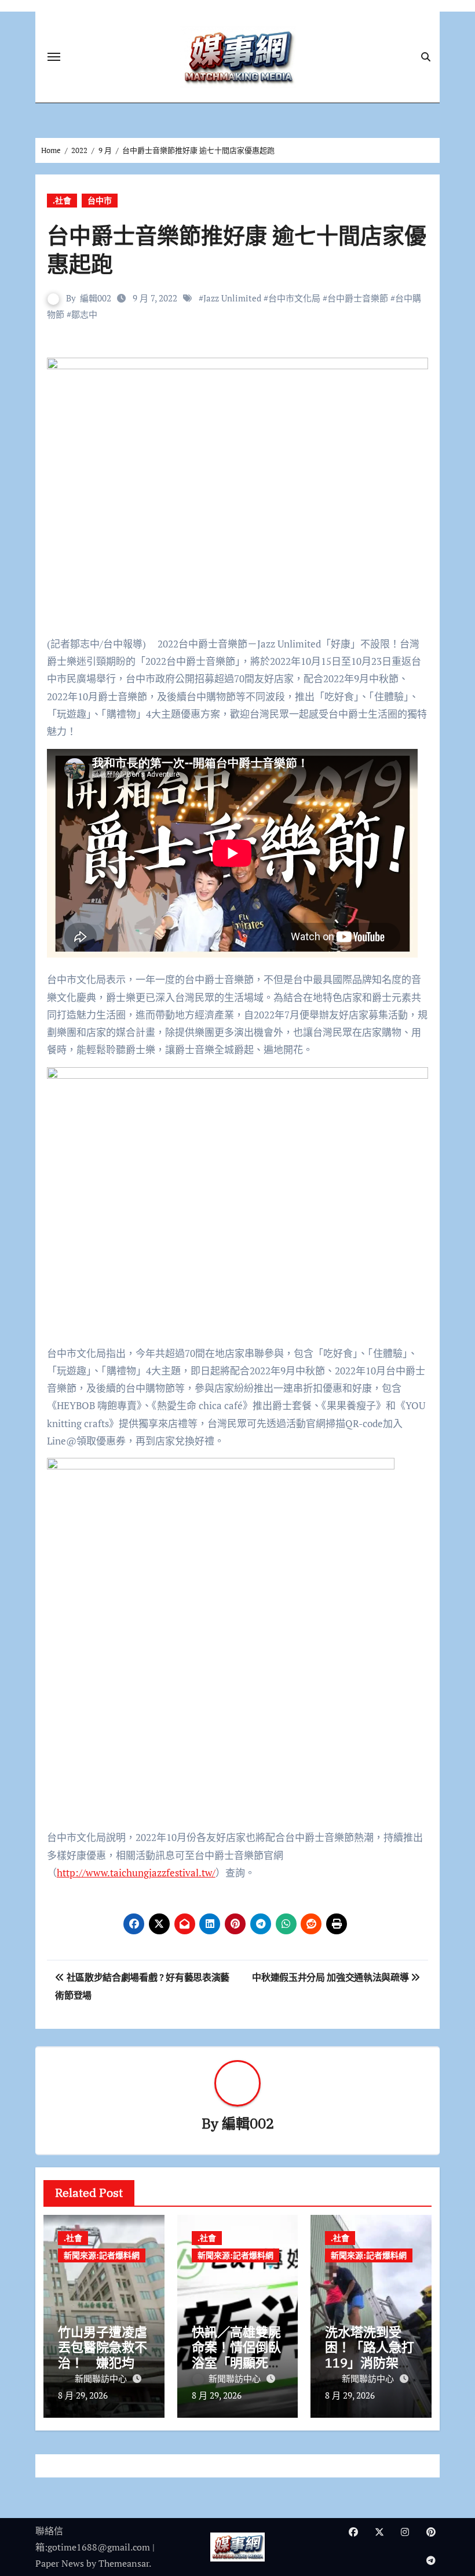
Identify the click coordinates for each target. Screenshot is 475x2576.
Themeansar (124, 2563)
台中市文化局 (294, 298)
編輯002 (96, 298)
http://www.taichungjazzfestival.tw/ (136, 1873)
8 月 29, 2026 (83, 2395)
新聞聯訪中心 (102, 2378)
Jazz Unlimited (232, 298)
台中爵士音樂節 (358, 298)
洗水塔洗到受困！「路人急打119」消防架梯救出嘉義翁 (370, 2355)
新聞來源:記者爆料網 (102, 2255)
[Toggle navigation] (54, 57)
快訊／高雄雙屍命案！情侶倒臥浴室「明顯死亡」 (236, 2355)
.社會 (62, 200)
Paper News (60, 2563)
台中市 (100, 200)
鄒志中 (84, 314)
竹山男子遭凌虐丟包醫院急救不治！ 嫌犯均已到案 (103, 2355)
